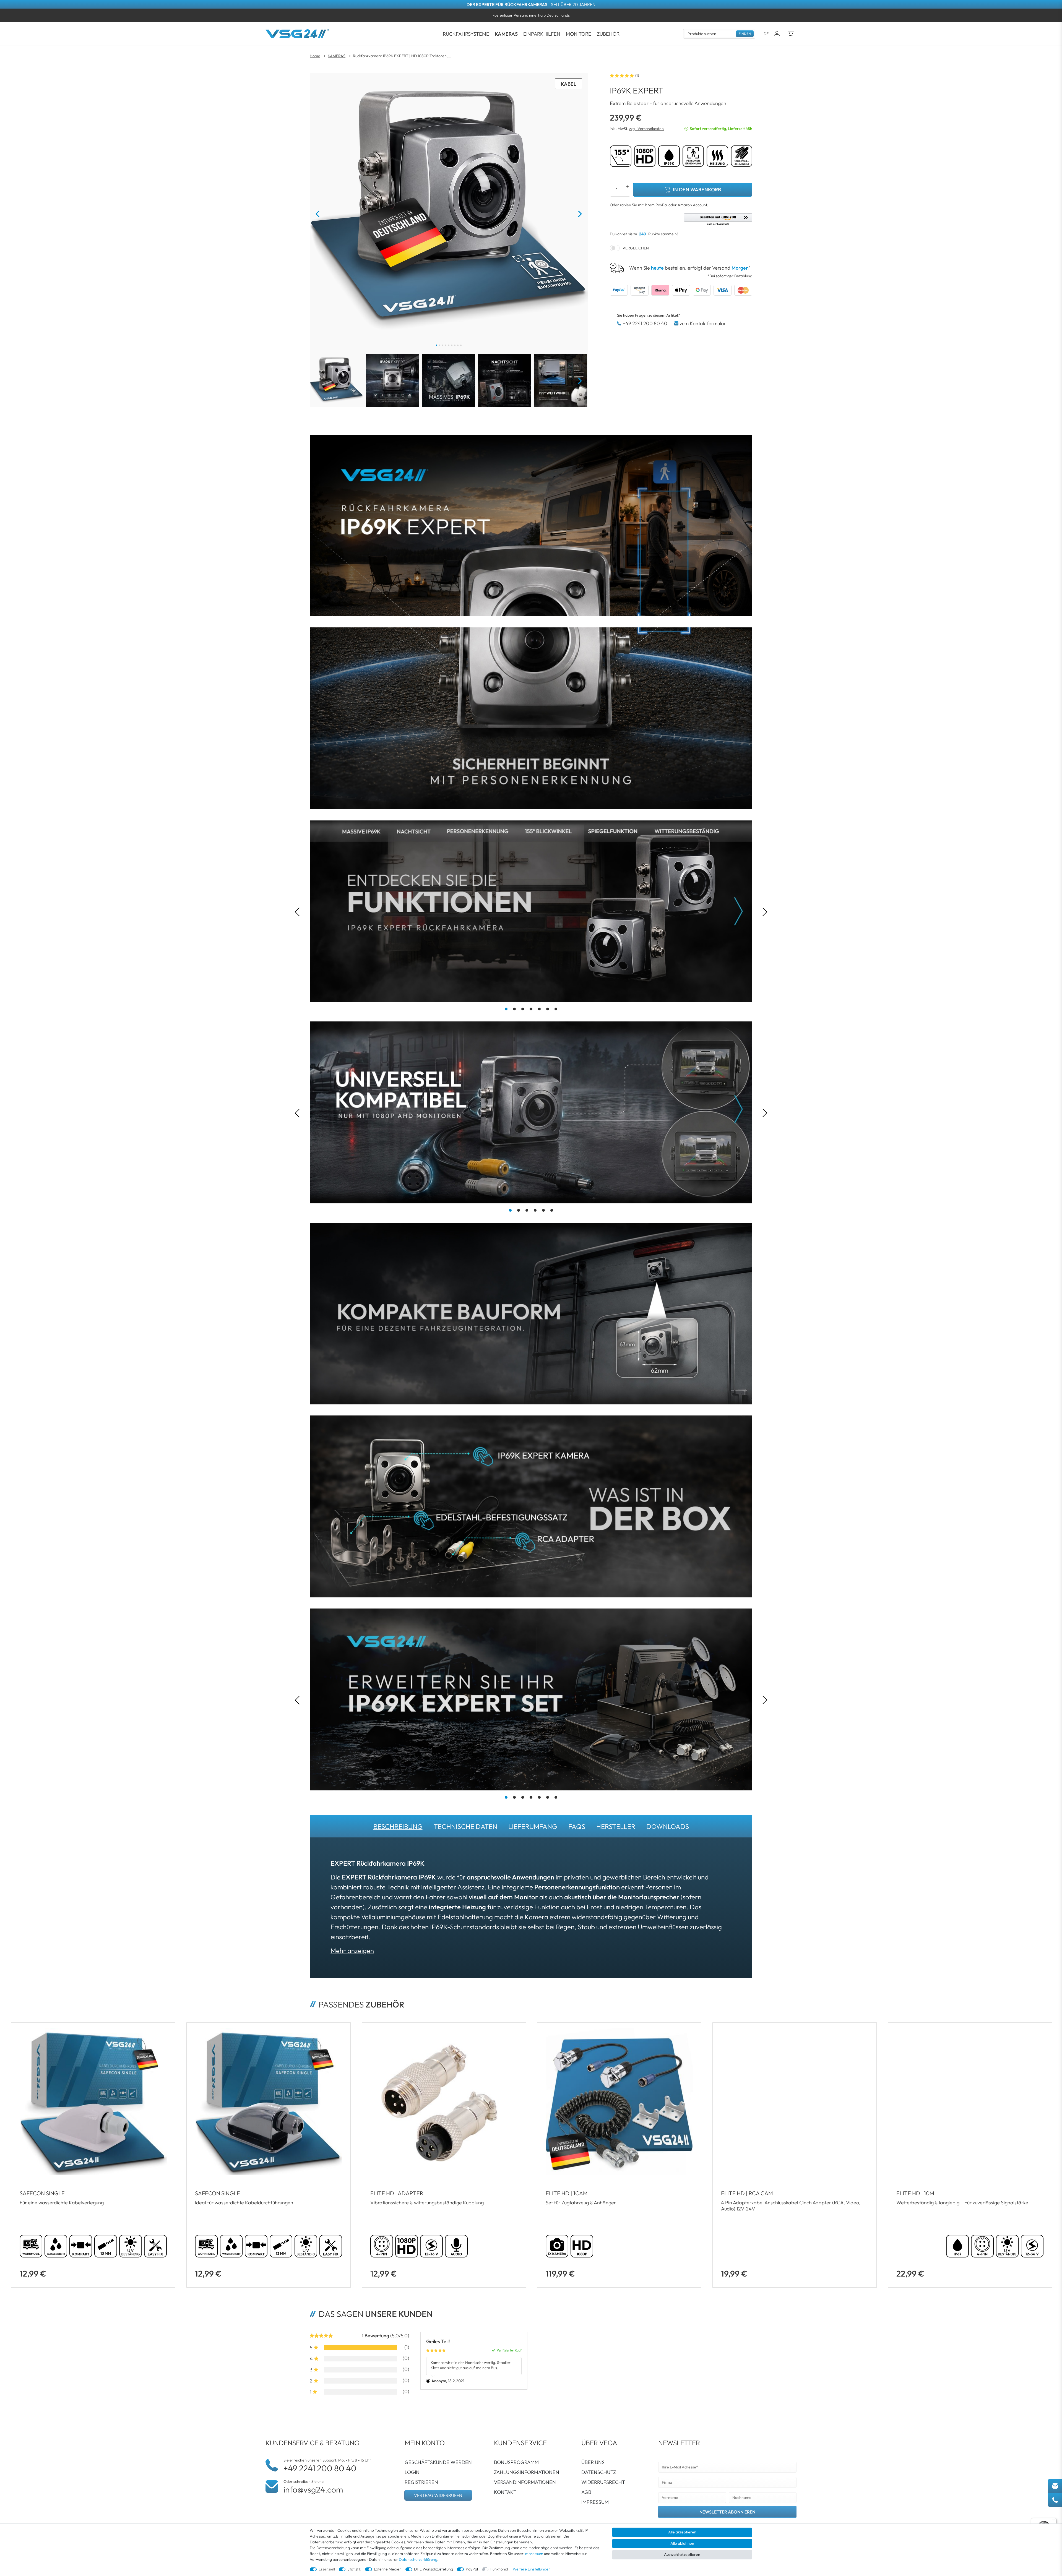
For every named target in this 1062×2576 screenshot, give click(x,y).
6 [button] (548, 1009)
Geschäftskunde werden (438, 2462)
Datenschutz (599, 2472)
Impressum (595, 2502)
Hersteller (616, 1826)
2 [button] (514, 1009)
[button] (718, 220)
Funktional (499, 2569)
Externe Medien (388, 2569)
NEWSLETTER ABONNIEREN (727, 2512)
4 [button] (531, 1009)
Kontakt (505, 2492)
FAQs (577, 1826)
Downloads (668, 1826)
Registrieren (421, 2482)
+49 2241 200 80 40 (645, 323)
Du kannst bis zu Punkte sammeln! (644, 234)
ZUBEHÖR (608, 34)
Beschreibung (398, 1826)
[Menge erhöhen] (627, 186)
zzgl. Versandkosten (646, 129)
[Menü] (1053, 2521)
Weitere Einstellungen (532, 2569)
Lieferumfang (533, 1826)
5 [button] (539, 1009)
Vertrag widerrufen (438, 2495)
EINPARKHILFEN (542, 34)
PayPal (472, 2569)
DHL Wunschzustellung (434, 2569)
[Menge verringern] (627, 193)
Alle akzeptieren (682, 2532)
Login (412, 2472)
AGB (586, 2492)
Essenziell (327, 2569)
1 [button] (506, 1009)
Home (315, 56)
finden (745, 34)
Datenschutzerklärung (418, 2559)
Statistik (354, 2569)
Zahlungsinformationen (527, 2472)
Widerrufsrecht (603, 2482)
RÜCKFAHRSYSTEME (466, 34)
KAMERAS (506, 34)
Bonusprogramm (516, 2462)
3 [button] (523, 1009)
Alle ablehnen (682, 2543)
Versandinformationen (525, 2482)
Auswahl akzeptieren (682, 2554)
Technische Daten (465, 1826)
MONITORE (579, 34)
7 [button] (556, 1009)
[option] (531, 15)
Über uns (593, 2462)
